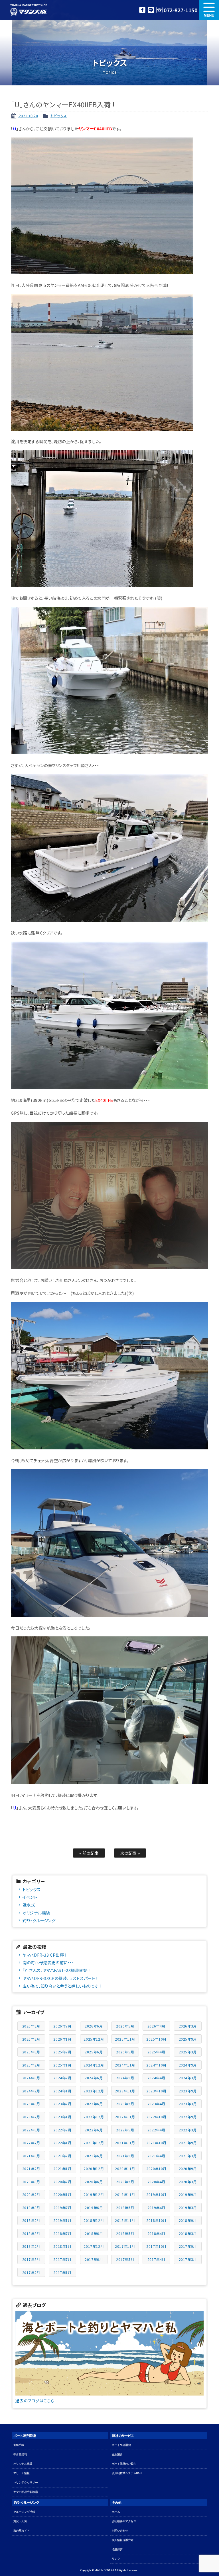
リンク (116, 2559)
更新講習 (117, 2454)
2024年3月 (188, 2078)
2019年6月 (94, 2208)
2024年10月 (156, 2065)
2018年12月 (94, 2220)
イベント (30, 1897)
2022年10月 (156, 2117)
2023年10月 (156, 2091)
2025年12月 (94, 2039)
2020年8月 (31, 2182)
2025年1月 (62, 2065)
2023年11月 (125, 2091)
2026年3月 (188, 2026)
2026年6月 (94, 2026)
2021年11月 (125, 2143)
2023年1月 (62, 2117)
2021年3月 (188, 2156)
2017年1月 (62, 2272)
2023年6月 (94, 2104)
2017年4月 (156, 2259)
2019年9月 (188, 2194)
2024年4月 (156, 2078)
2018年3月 (188, 2233)
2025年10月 (156, 2039)
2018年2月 (31, 2246)
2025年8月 (31, 2052)
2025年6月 (94, 2052)
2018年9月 (188, 2220)
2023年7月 (62, 2104)
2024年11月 (125, 2065)
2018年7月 (62, 2233)
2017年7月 (62, 2259)
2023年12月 (94, 2091)
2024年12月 (94, 2065)
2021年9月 (188, 2143)
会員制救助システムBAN (127, 2473)
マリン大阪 (29, 10)
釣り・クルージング (39, 1920)
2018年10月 (156, 2220)
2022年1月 (62, 2143)
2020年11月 (125, 2169)
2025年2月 (31, 2065)
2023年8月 (31, 2104)
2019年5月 (125, 2208)
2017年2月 (31, 2272)
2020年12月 (94, 2169)
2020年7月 (62, 2182)
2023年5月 (125, 2104)
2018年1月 (62, 2246)
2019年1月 (62, 2220)
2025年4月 (156, 2052)
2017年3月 (188, 2259)
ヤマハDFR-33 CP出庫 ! (44, 1955)
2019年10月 (156, 2194)
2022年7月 (62, 2130)
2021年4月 (156, 2156)
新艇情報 (19, 2445)
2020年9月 (188, 2169)
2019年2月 (31, 2220)
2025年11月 (125, 2039)
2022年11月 (125, 2117)
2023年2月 (31, 2117)
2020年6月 (94, 2182)
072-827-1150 (181, 10)
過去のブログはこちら (35, 2401)
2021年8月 (31, 2156)
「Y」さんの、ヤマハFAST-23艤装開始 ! (56, 1970)
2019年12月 (94, 2194)
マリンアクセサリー (26, 2482)
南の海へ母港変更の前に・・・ (48, 1962)
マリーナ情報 (22, 2473)
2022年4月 (156, 2130)
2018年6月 (94, 2233)
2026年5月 (125, 2026)
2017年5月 (125, 2259)
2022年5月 (125, 2130)
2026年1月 (62, 2039)
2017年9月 (188, 2246)
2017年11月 (125, 2246)
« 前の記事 (89, 1853)
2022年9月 (188, 2117)
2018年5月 (125, 2233)
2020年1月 (62, 2194)
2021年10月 (156, 2143)
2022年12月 (94, 2117)
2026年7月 (62, 2026)
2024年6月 (94, 2078)
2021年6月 (94, 2156)
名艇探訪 (117, 2549)
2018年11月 (125, 2220)
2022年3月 (188, 2130)
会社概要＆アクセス (124, 2521)
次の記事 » (130, 1853)
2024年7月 (62, 2078)
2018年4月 (156, 2233)
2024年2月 (31, 2091)
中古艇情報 (20, 2454)
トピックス (59, 116)
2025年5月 (125, 2052)
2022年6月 (94, 2130)
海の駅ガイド (22, 2531)
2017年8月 (31, 2259)
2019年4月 (156, 2208)
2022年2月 (31, 2143)
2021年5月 (125, 2156)
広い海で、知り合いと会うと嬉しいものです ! (62, 1986)
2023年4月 (156, 2104)
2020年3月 (188, 2182)
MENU (209, 10)
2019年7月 (62, 2208)
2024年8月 (31, 2078)
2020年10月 (156, 2169)
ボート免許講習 (121, 2445)
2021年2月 (31, 2169)
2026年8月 (31, 2026)
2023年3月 (188, 2104)
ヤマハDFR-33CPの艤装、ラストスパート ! (60, 1978)
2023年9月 (188, 2091)
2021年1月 (62, 2169)
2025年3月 (188, 2052)
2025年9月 (188, 2039)
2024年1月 (62, 2091)
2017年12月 (94, 2246)
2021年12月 (94, 2143)
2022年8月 (31, 2130)
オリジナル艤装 (36, 1913)
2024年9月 (188, 2065)
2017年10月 (156, 2246)
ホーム (116, 2512)
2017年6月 (94, 2259)
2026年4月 (156, 2026)
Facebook (142, 10)
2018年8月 (31, 2233)
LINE (151, 10)
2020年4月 (156, 2182)
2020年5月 (125, 2182)
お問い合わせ (120, 2531)
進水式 (29, 1905)
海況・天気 (20, 2521)
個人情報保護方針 (123, 2540)
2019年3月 (188, 2208)
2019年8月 (31, 2208)
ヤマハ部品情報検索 (26, 2492)
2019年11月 (125, 2194)
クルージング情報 (24, 2512)
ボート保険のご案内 (124, 2464)
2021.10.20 (28, 116)
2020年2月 (31, 2194)
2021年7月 (62, 2156)
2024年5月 (125, 2078)
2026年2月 (31, 2039)
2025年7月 (62, 2052)
